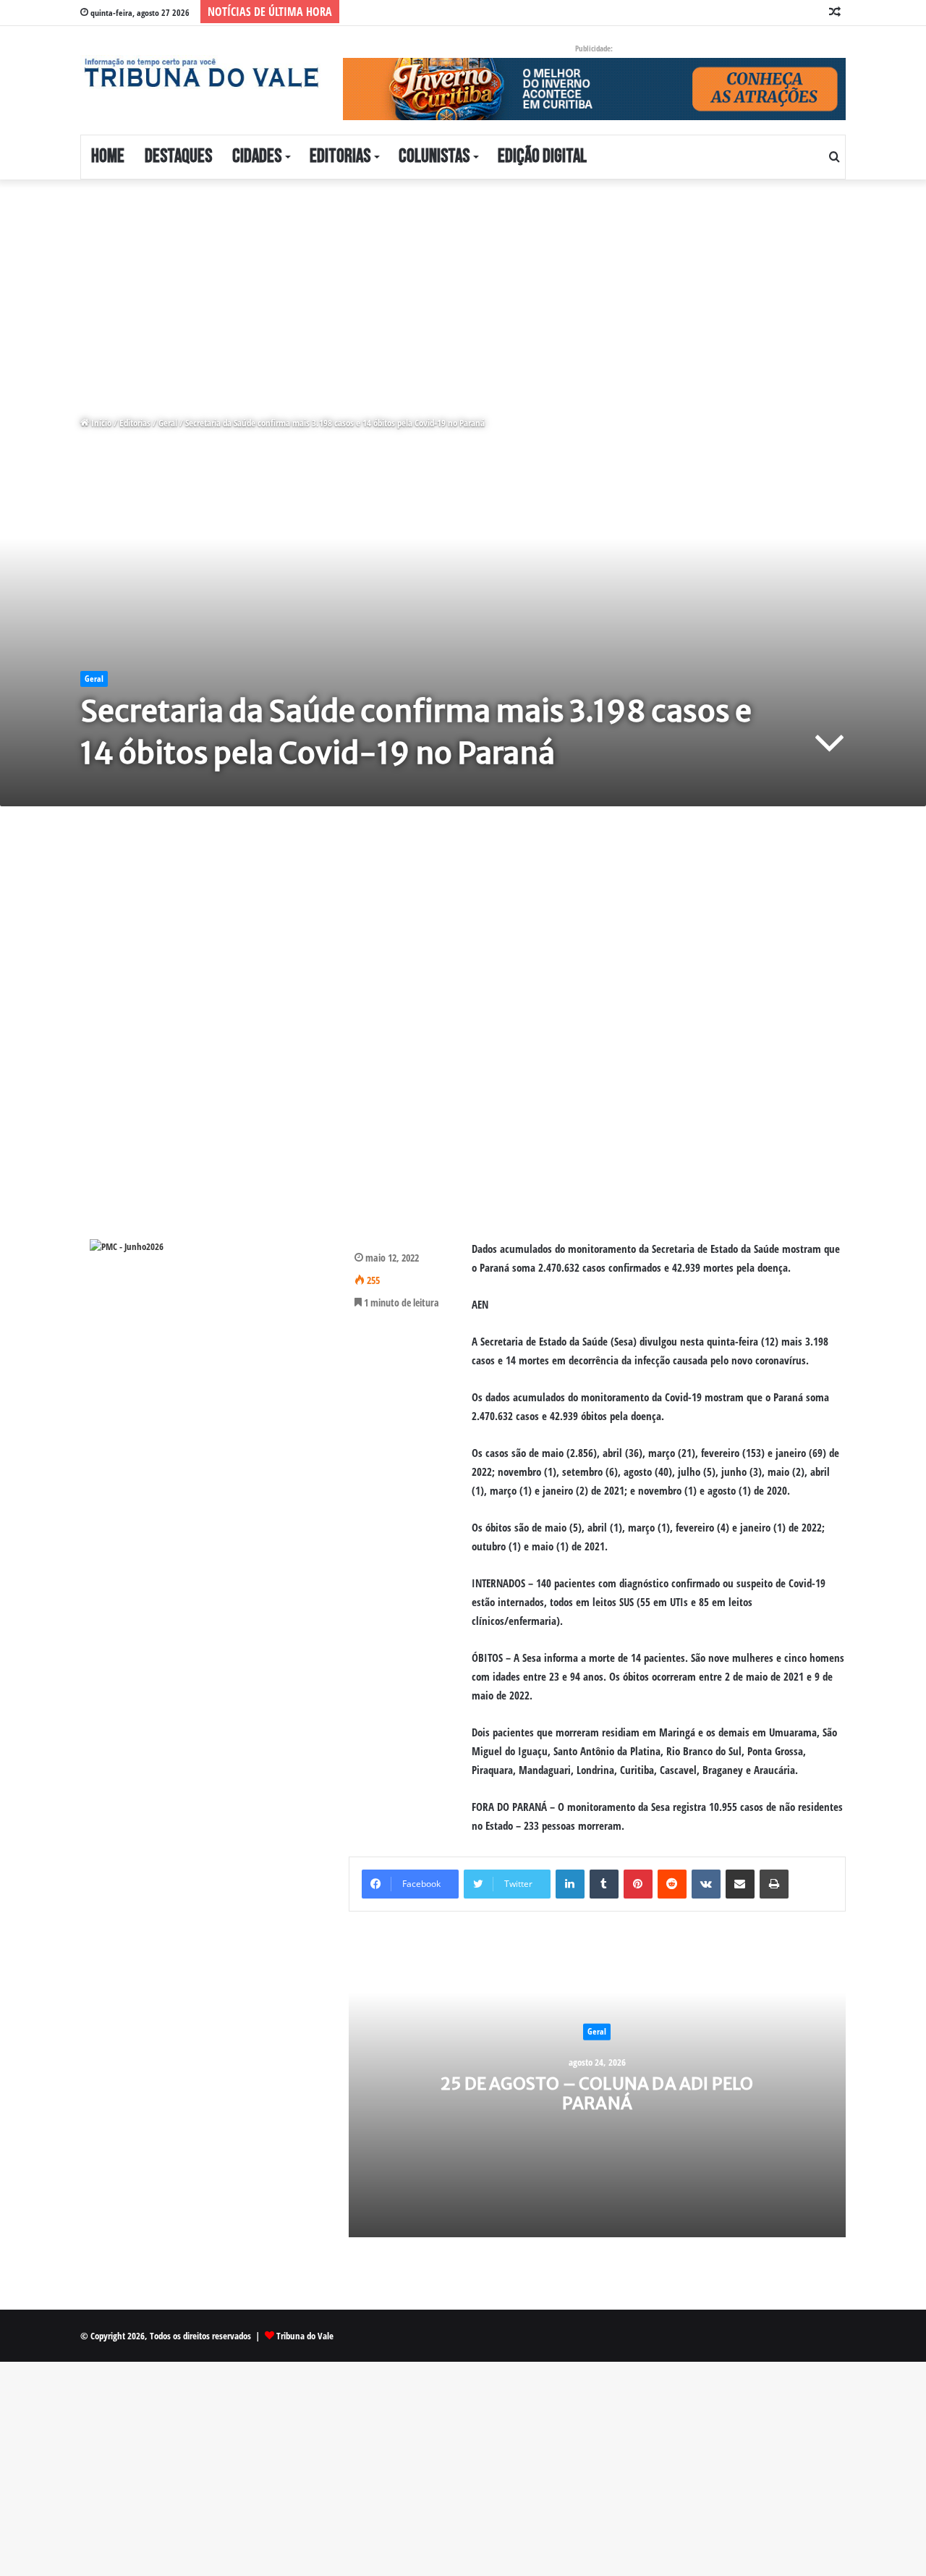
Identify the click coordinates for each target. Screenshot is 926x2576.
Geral (168, 423)
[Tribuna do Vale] (201, 73)
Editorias (340, 157)
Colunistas (434, 157)
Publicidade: (594, 48)
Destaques (178, 157)
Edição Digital (542, 157)
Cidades (257, 157)
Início (100, 423)
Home (108, 157)
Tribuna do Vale (305, 2336)
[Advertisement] (434, 287)
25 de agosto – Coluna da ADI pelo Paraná (597, 2093)
